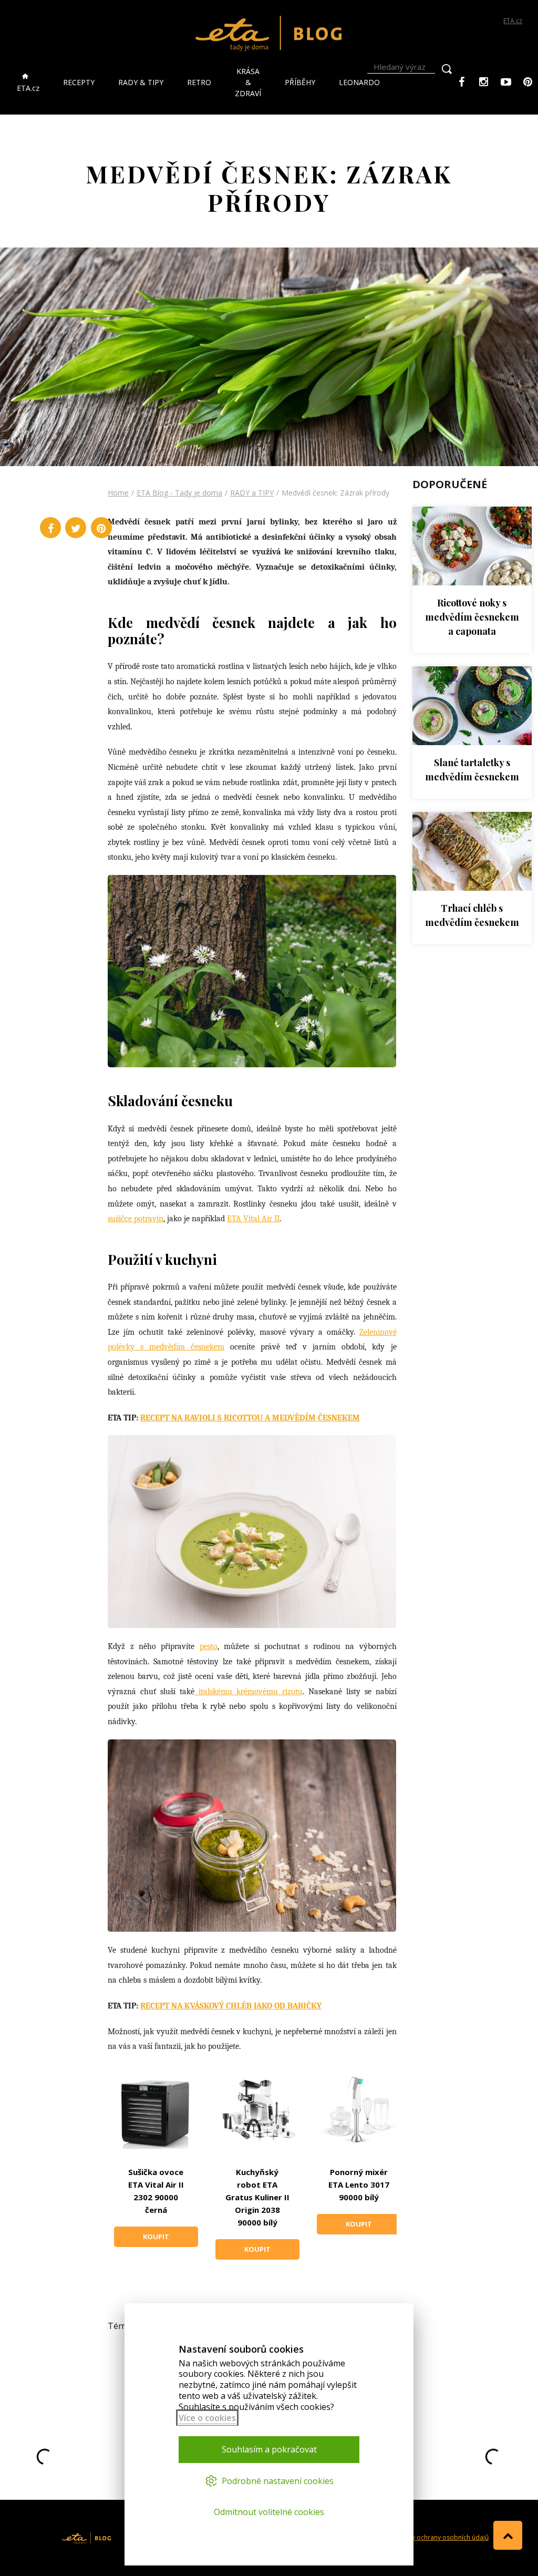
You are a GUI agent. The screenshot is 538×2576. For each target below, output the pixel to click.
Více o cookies (207, 2418)
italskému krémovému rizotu (249, 1692)
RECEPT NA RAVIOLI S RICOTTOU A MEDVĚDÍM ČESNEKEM (250, 1418)
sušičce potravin (136, 1219)
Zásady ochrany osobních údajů (441, 2537)
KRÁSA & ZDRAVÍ (248, 82)
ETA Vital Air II (253, 1219)
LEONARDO (359, 82)
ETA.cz (513, 21)
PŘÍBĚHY (300, 82)
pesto (209, 1646)
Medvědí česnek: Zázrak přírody (335, 493)
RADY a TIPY (252, 493)
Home (118, 493)
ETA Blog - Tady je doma (179, 493)
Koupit (156, 2237)
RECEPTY (79, 82)
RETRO (199, 82)
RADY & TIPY (141, 82)
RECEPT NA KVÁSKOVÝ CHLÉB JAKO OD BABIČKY (231, 2006)
